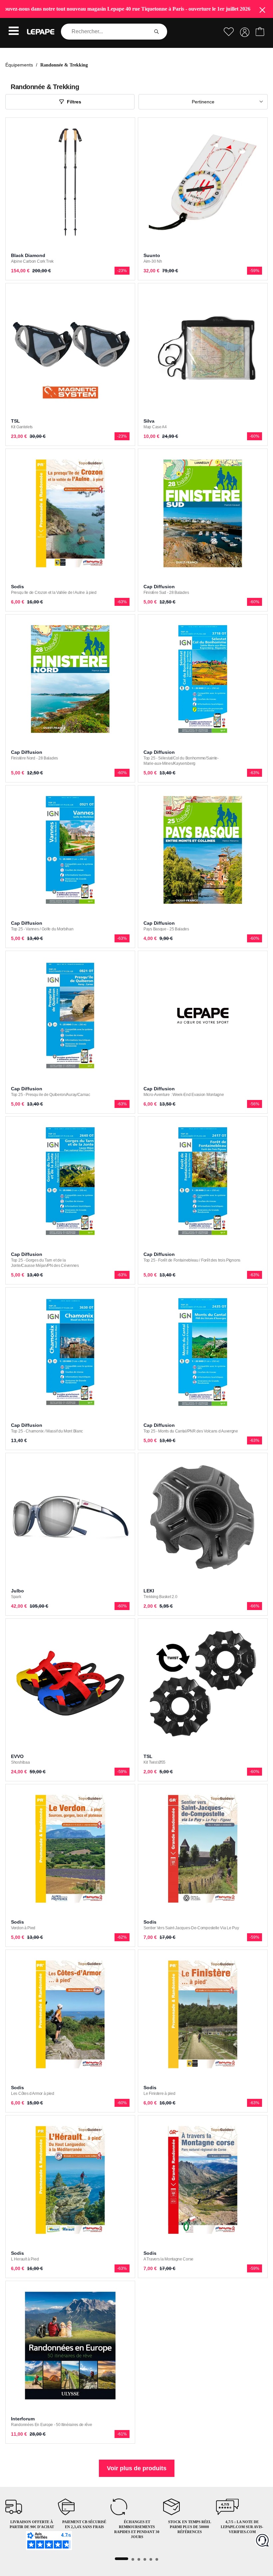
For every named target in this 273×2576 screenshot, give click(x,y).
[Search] (156, 32)
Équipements (19, 65)
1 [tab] (122, 2559)
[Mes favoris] (229, 32)
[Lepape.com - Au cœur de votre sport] (41, 32)
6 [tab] (157, 2559)
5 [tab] (151, 2559)
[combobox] (106, 32)
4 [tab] (145, 2559)
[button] (14, 32)
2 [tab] (133, 2559)
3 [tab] (139, 2559)
